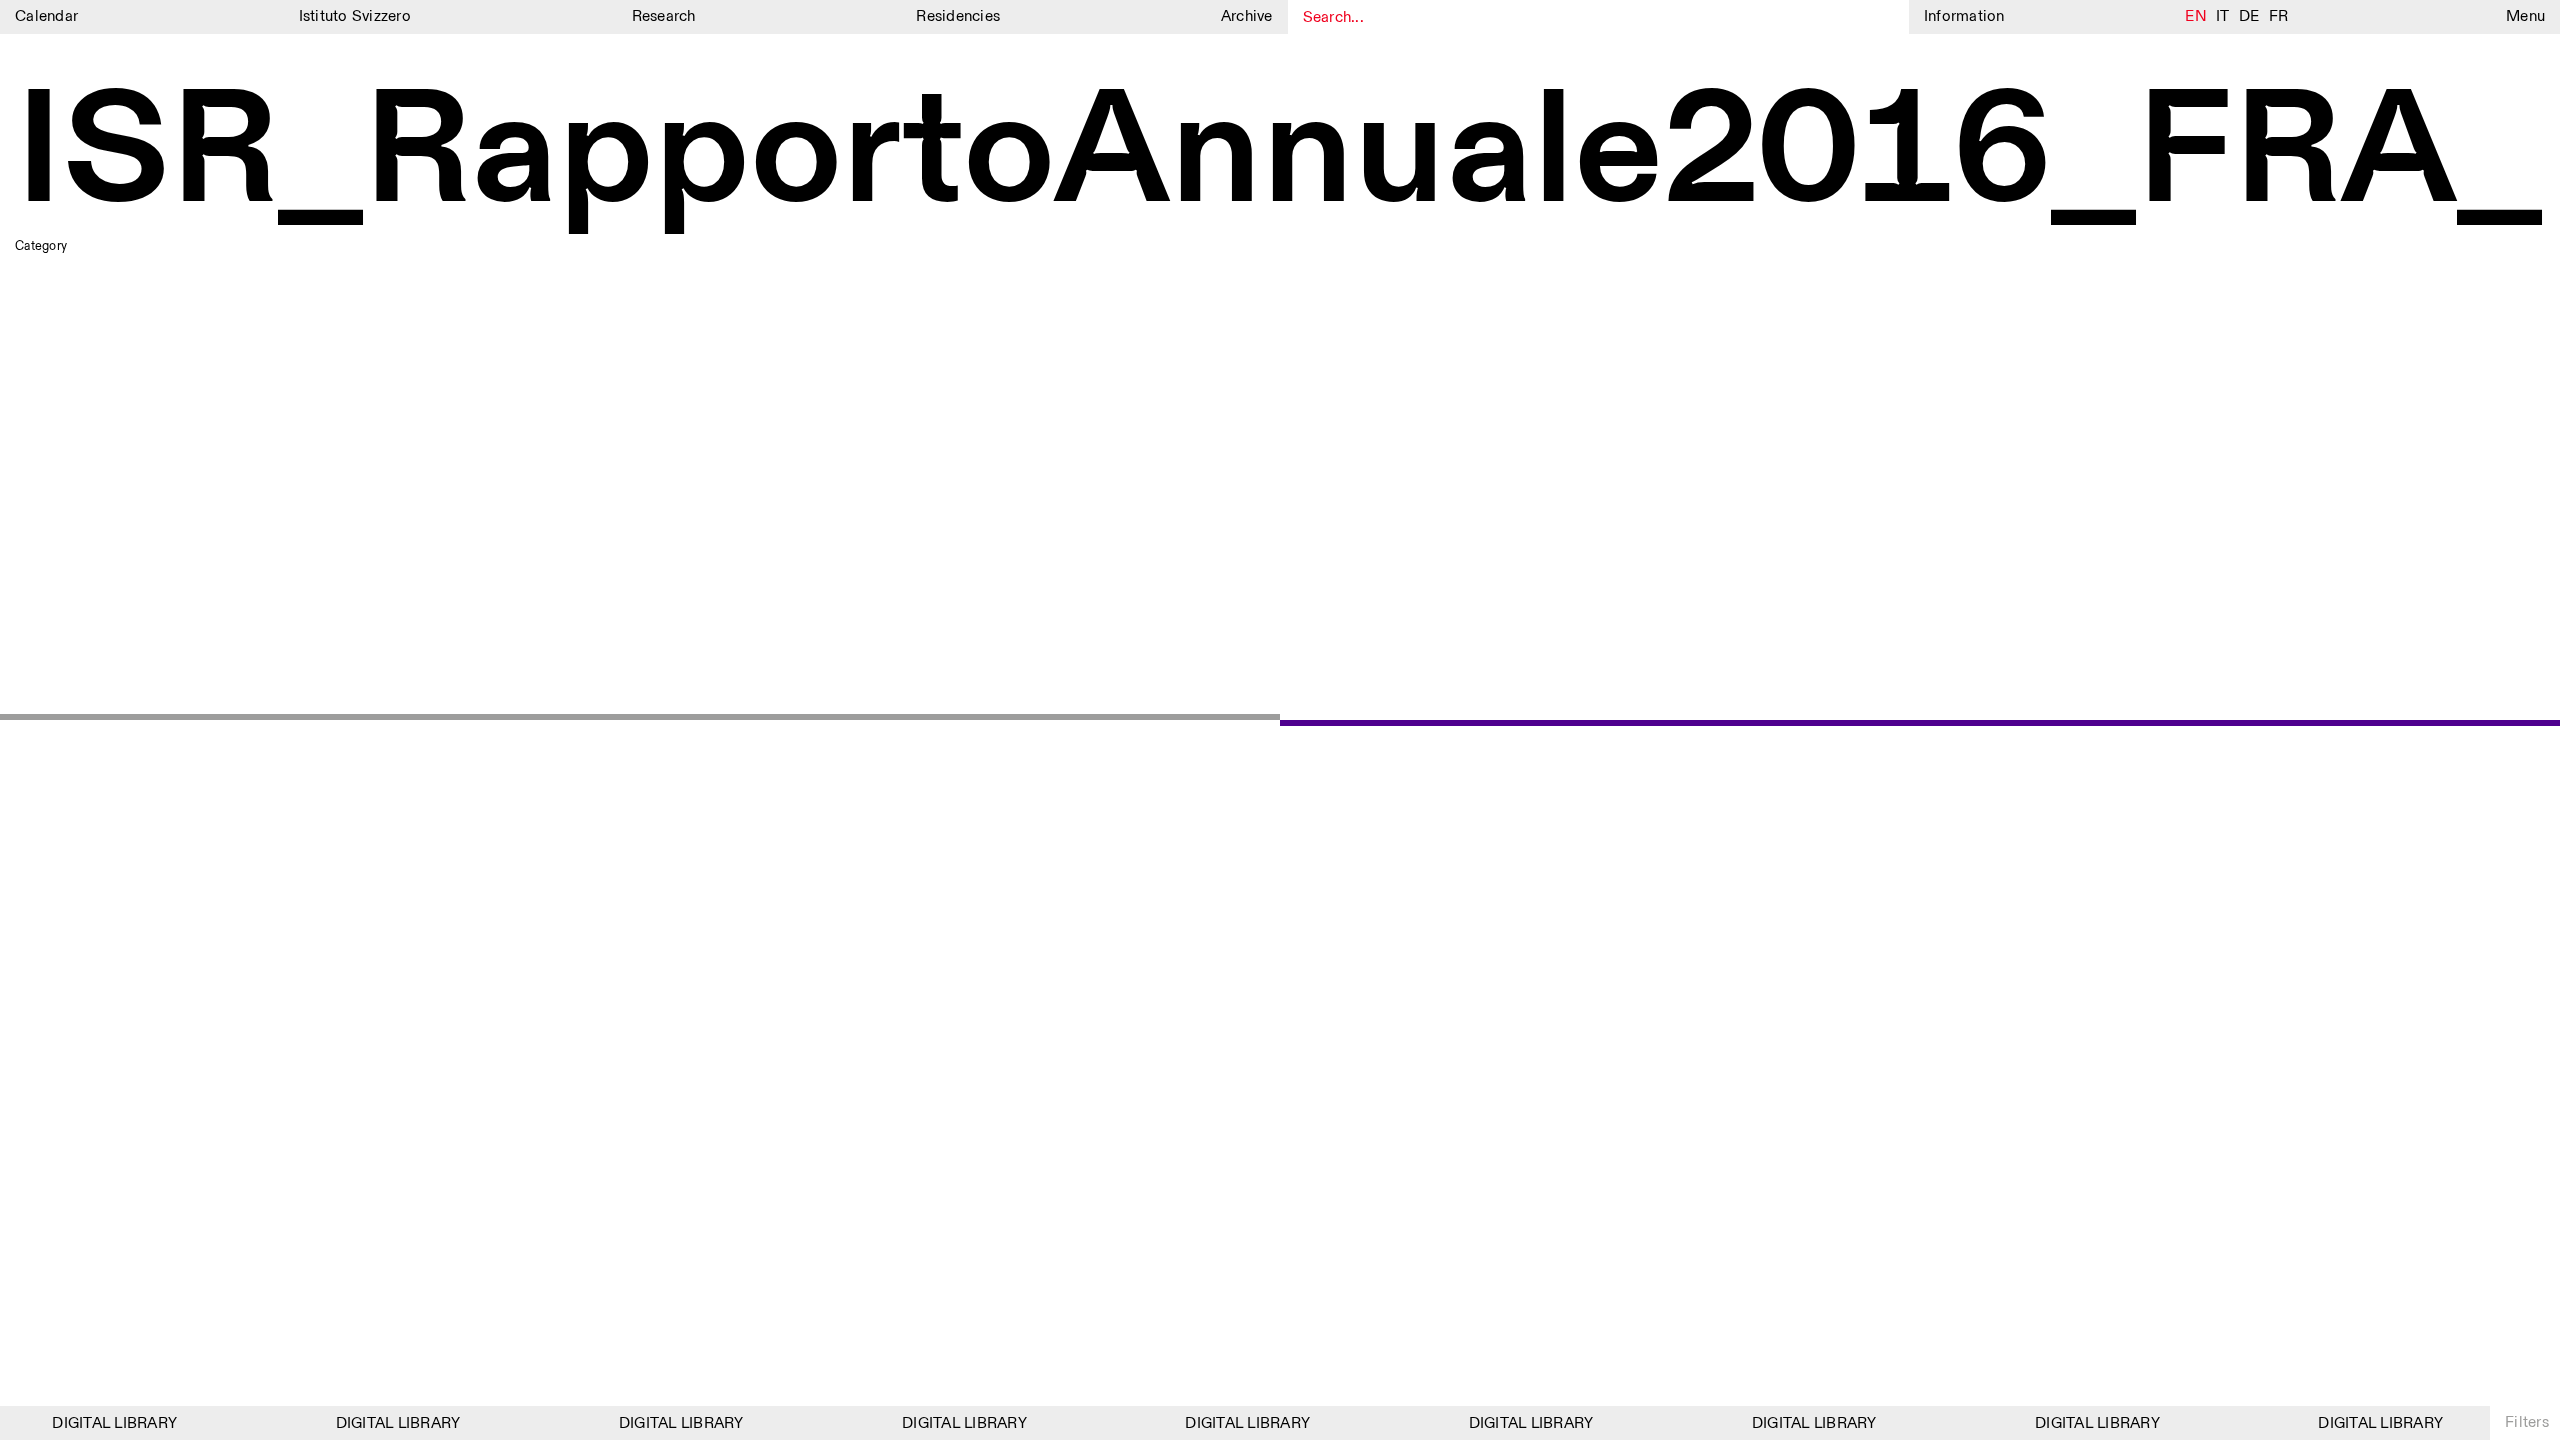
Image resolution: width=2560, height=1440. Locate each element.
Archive (1247, 16)
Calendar (46, 16)
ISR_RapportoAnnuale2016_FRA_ (1278, 154)
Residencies (958, 16)
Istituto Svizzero (355, 16)
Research (664, 16)
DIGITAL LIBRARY (103, 1423)
